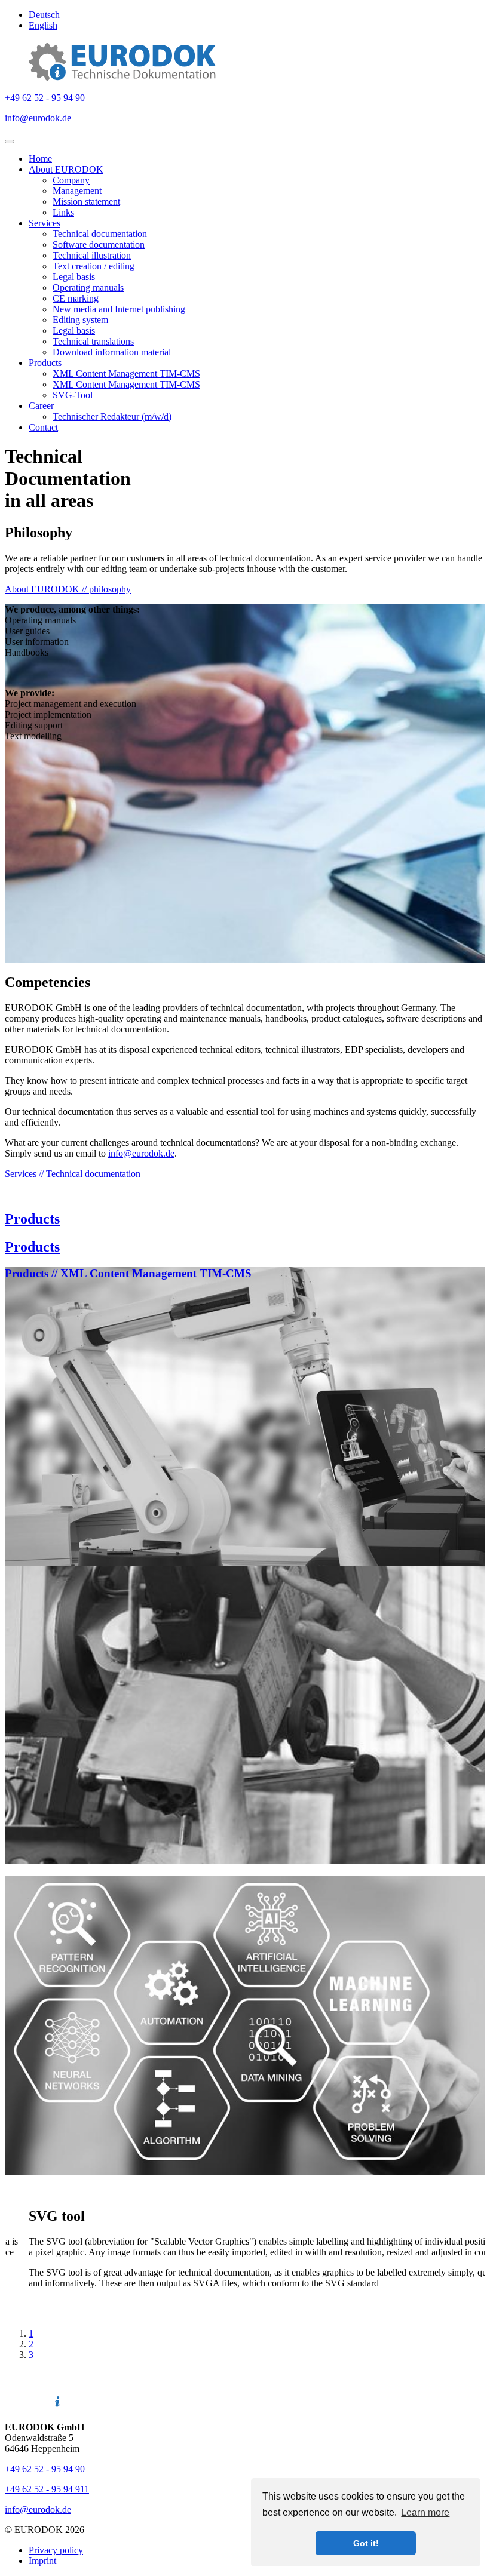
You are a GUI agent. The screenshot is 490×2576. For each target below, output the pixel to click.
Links (63, 212)
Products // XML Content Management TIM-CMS (128, 1273)
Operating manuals (88, 288)
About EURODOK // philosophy (68, 589)
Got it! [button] (366, 2543)
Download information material (112, 352)
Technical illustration (92, 255)
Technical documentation (100, 234)
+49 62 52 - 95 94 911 (47, 2489)
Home (40, 159)
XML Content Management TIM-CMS (126, 374)
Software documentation (99, 245)
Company (71, 180)
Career (41, 406)
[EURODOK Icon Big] (122, 77)
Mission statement (86, 202)
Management (77, 191)
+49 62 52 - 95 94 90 (45, 98)
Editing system (80, 320)
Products (45, 363)
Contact (43, 427)
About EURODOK (66, 169)
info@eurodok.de (38, 118)
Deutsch (44, 15)
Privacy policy (56, 2550)
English (43, 25)
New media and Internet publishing (119, 309)
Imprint (42, 2561)
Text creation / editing (94, 266)
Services (45, 223)
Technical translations (93, 341)
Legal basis (74, 277)
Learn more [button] (425, 2512)
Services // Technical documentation (73, 1174)
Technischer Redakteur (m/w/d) (112, 416)
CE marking (76, 298)
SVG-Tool (73, 395)
